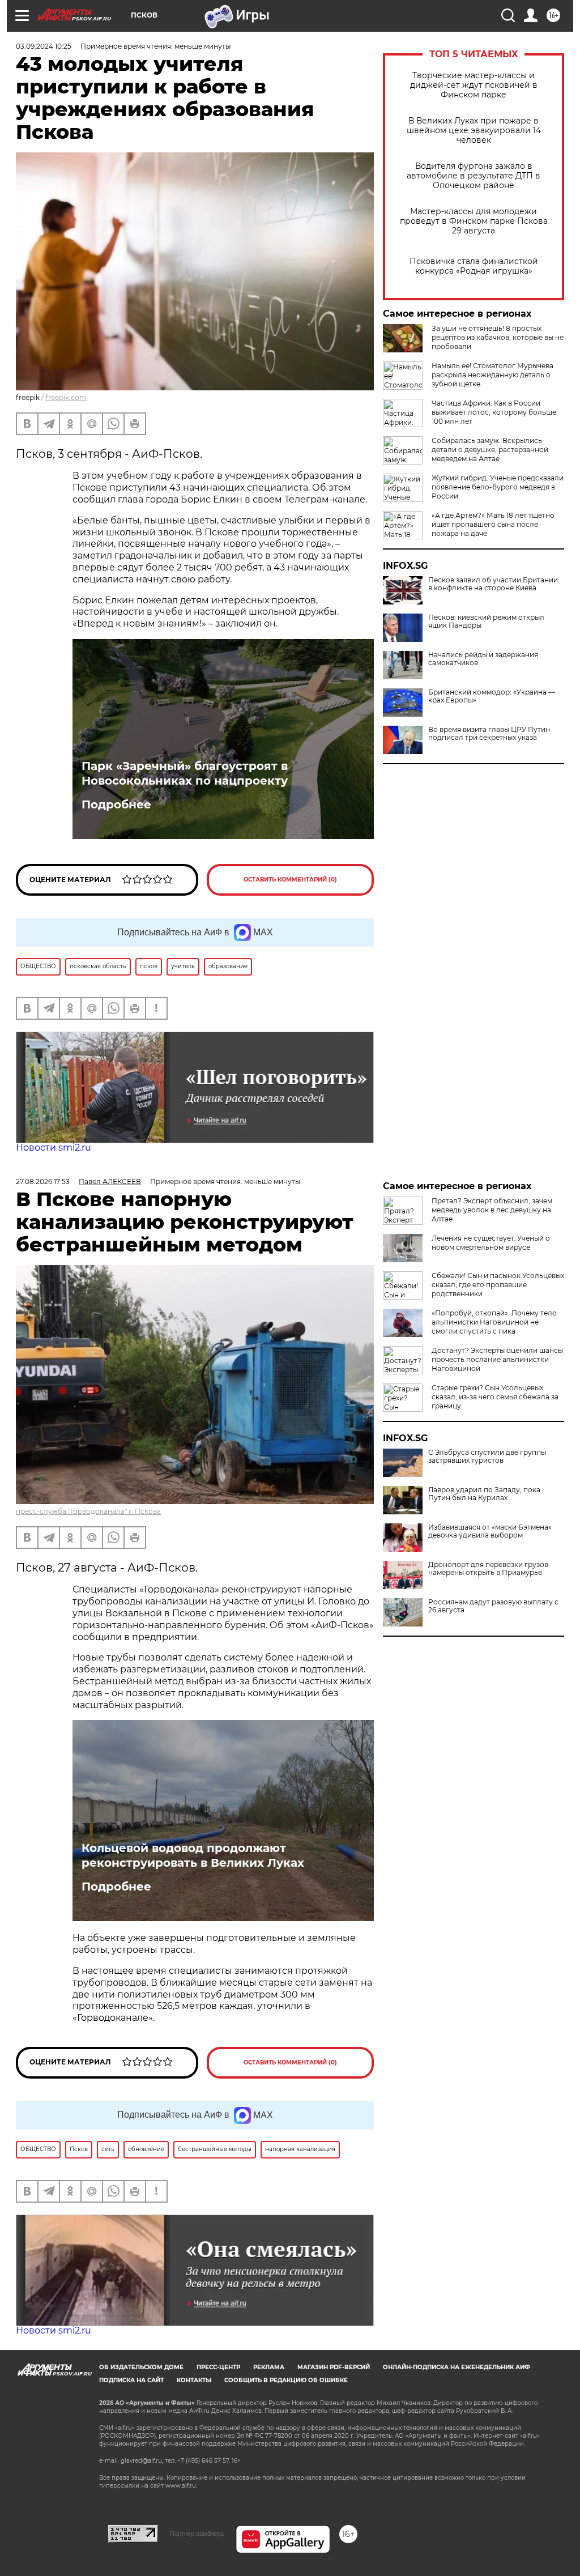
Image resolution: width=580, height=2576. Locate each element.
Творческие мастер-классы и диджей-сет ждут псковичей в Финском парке (474, 85)
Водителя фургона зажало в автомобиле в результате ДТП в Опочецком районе (474, 176)
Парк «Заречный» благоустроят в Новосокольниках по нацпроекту (185, 773)
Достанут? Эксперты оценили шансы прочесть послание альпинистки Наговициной (497, 1359)
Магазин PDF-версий (334, 2367)
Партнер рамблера (197, 2534)
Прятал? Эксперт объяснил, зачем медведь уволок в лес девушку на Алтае (492, 1210)
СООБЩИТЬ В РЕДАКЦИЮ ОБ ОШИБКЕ (286, 2380)
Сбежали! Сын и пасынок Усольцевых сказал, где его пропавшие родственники (498, 1285)
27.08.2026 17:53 (43, 1181)
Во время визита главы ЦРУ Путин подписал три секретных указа (489, 734)
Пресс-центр (218, 2367)
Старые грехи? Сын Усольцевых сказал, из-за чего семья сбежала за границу (495, 1397)
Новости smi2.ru (54, 1148)
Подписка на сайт (131, 2380)
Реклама (269, 2367)
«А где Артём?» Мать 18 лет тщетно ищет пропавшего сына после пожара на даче (493, 524)
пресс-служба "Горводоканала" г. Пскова (88, 1511)
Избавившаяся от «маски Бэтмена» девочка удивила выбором (490, 1531)
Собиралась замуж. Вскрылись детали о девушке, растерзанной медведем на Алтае (490, 450)
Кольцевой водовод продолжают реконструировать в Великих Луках (193, 1855)
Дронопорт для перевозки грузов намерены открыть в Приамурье (488, 1569)
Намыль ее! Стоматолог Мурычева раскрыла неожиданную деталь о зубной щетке (492, 375)
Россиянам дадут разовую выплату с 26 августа (493, 1606)
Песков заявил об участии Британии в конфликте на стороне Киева (493, 584)
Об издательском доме (141, 2367)
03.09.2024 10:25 (44, 46)
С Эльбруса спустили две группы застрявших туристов (487, 1457)
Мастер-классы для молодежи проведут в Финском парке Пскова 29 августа (474, 221)
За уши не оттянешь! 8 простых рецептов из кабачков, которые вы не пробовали (498, 337)
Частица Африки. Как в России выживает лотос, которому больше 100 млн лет (494, 412)
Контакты (194, 2380)
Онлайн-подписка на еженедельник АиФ (457, 2367)
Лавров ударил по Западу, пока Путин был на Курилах (484, 1494)
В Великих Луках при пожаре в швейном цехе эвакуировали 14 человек (474, 131)
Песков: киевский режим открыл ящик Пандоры (486, 621)
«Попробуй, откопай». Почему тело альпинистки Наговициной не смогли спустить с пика (494, 1322)
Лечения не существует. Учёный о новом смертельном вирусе (491, 1243)
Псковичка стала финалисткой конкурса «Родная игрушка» (474, 266)
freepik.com (66, 397)
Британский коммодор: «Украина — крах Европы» (492, 696)
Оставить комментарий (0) (290, 880)
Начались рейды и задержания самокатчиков (483, 659)
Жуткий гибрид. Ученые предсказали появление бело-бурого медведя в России (498, 487)
